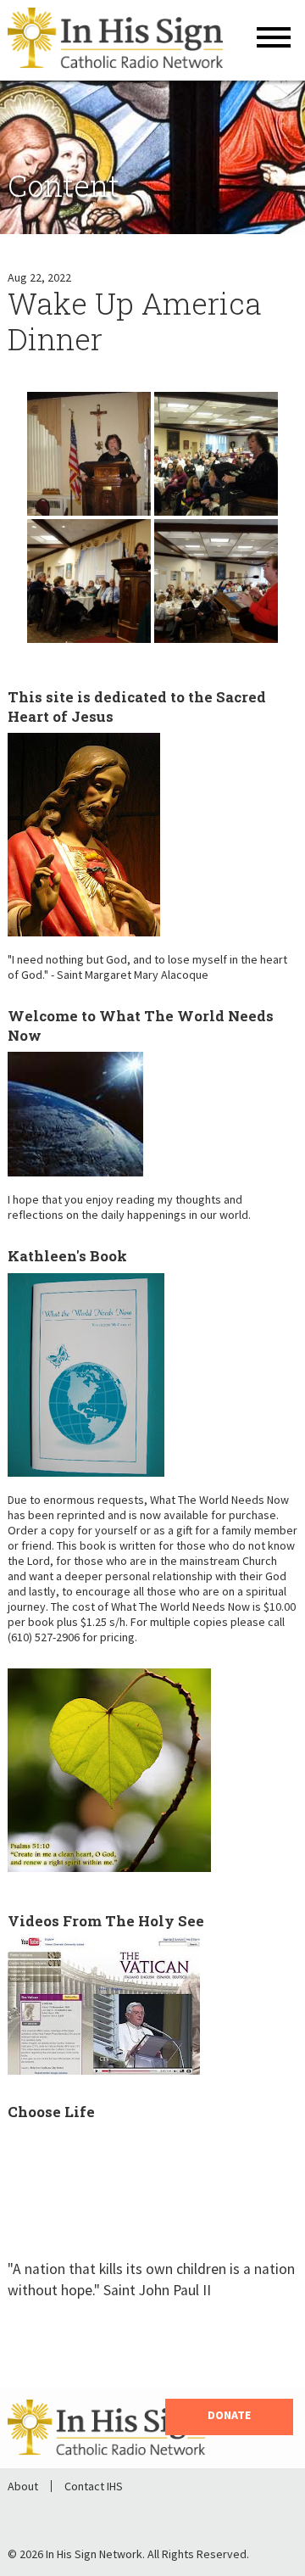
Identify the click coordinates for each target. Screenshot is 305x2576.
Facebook (38, 2514)
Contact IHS (94, 2486)
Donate (229, 2415)
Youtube (126, 2514)
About (23, 2486)
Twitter (82, 2514)
